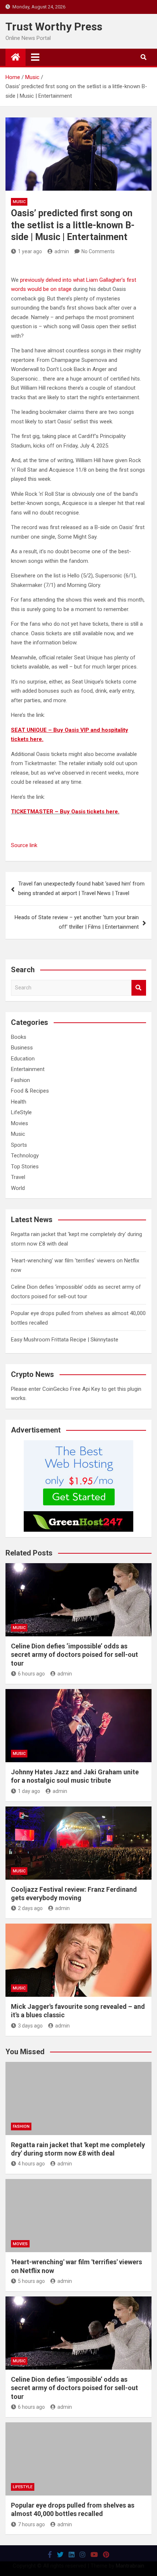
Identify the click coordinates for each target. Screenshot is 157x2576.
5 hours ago (31, 2281)
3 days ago (30, 2026)
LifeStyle (21, 1112)
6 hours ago (31, 1674)
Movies (20, 1123)
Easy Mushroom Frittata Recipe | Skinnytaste (65, 1340)
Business (22, 1048)
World (18, 1188)
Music (19, 202)
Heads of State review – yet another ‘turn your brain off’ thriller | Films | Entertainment (77, 922)
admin (62, 251)
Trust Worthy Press (54, 27)
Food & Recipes (30, 1091)
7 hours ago (31, 2524)
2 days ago (30, 1908)
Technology (25, 1156)
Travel (18, 1177)
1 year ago (30, 251)
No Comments (98, 251)
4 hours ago (31, 2164)
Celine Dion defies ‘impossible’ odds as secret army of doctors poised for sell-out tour (74, 1655)
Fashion (20, 1080)
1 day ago (29, 1791)
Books (19, 1037)
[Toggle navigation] (35, 57)
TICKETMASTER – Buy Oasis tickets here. (65, 812)
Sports (19, 1145)
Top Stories (25, 1167)
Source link (24, 845)
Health (19, 1102)
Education (23, 1059)
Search (139, 988)
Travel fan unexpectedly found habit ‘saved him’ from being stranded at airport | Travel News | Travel (81, 888)
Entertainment (28, 1069)
